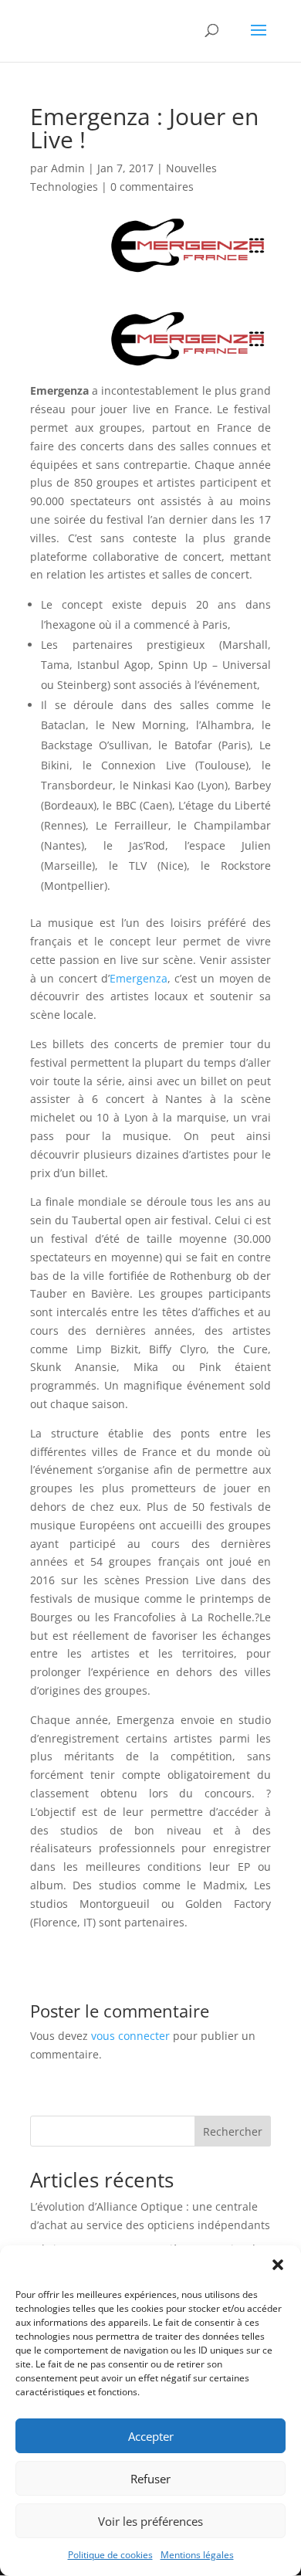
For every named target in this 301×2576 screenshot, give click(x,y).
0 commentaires (152, 187)
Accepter (151, 2436)
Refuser (150, 2479)
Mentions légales (197, 2555)
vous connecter (130, 2036)
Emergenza (139, 978)
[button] (278, 2265)
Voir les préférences (150, 2521)
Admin (68, 168)
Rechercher (233, 2131)
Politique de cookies (110, 2555)
